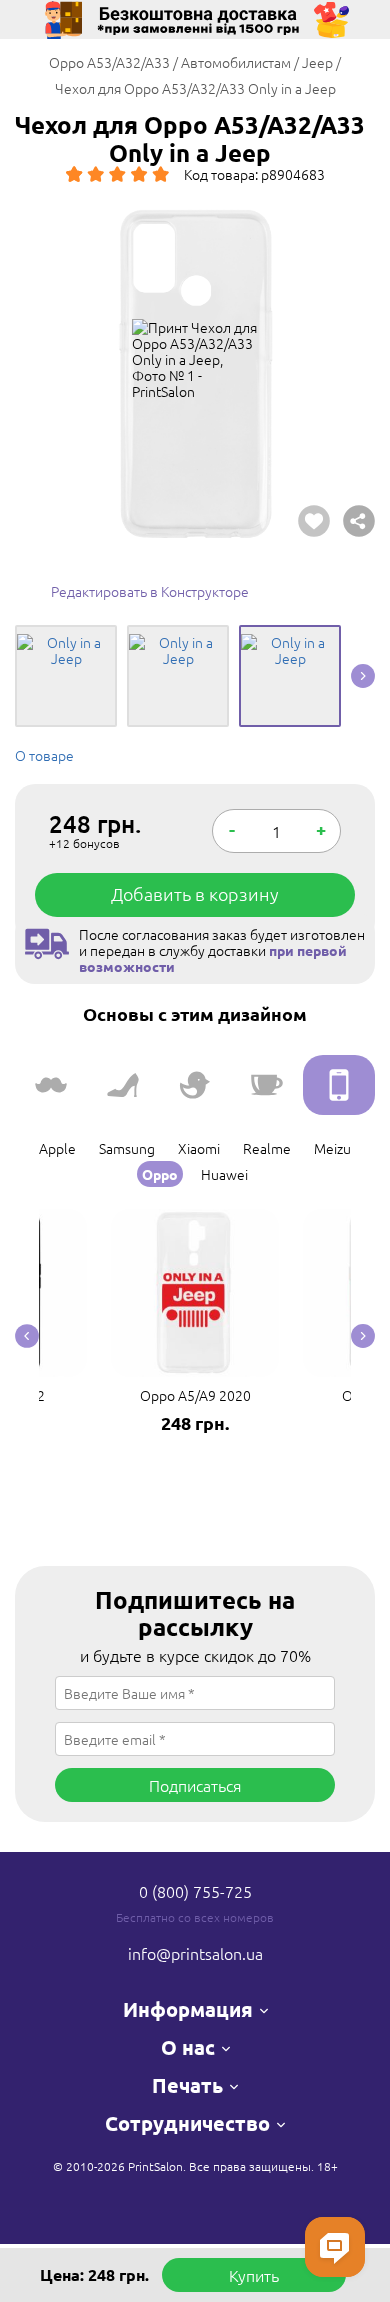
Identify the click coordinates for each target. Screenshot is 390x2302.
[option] (195, 374)
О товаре (44, 755)
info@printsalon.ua (195, 1953)
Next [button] (363, 676)
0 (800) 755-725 (195, 1891)
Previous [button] (27, 1336)
